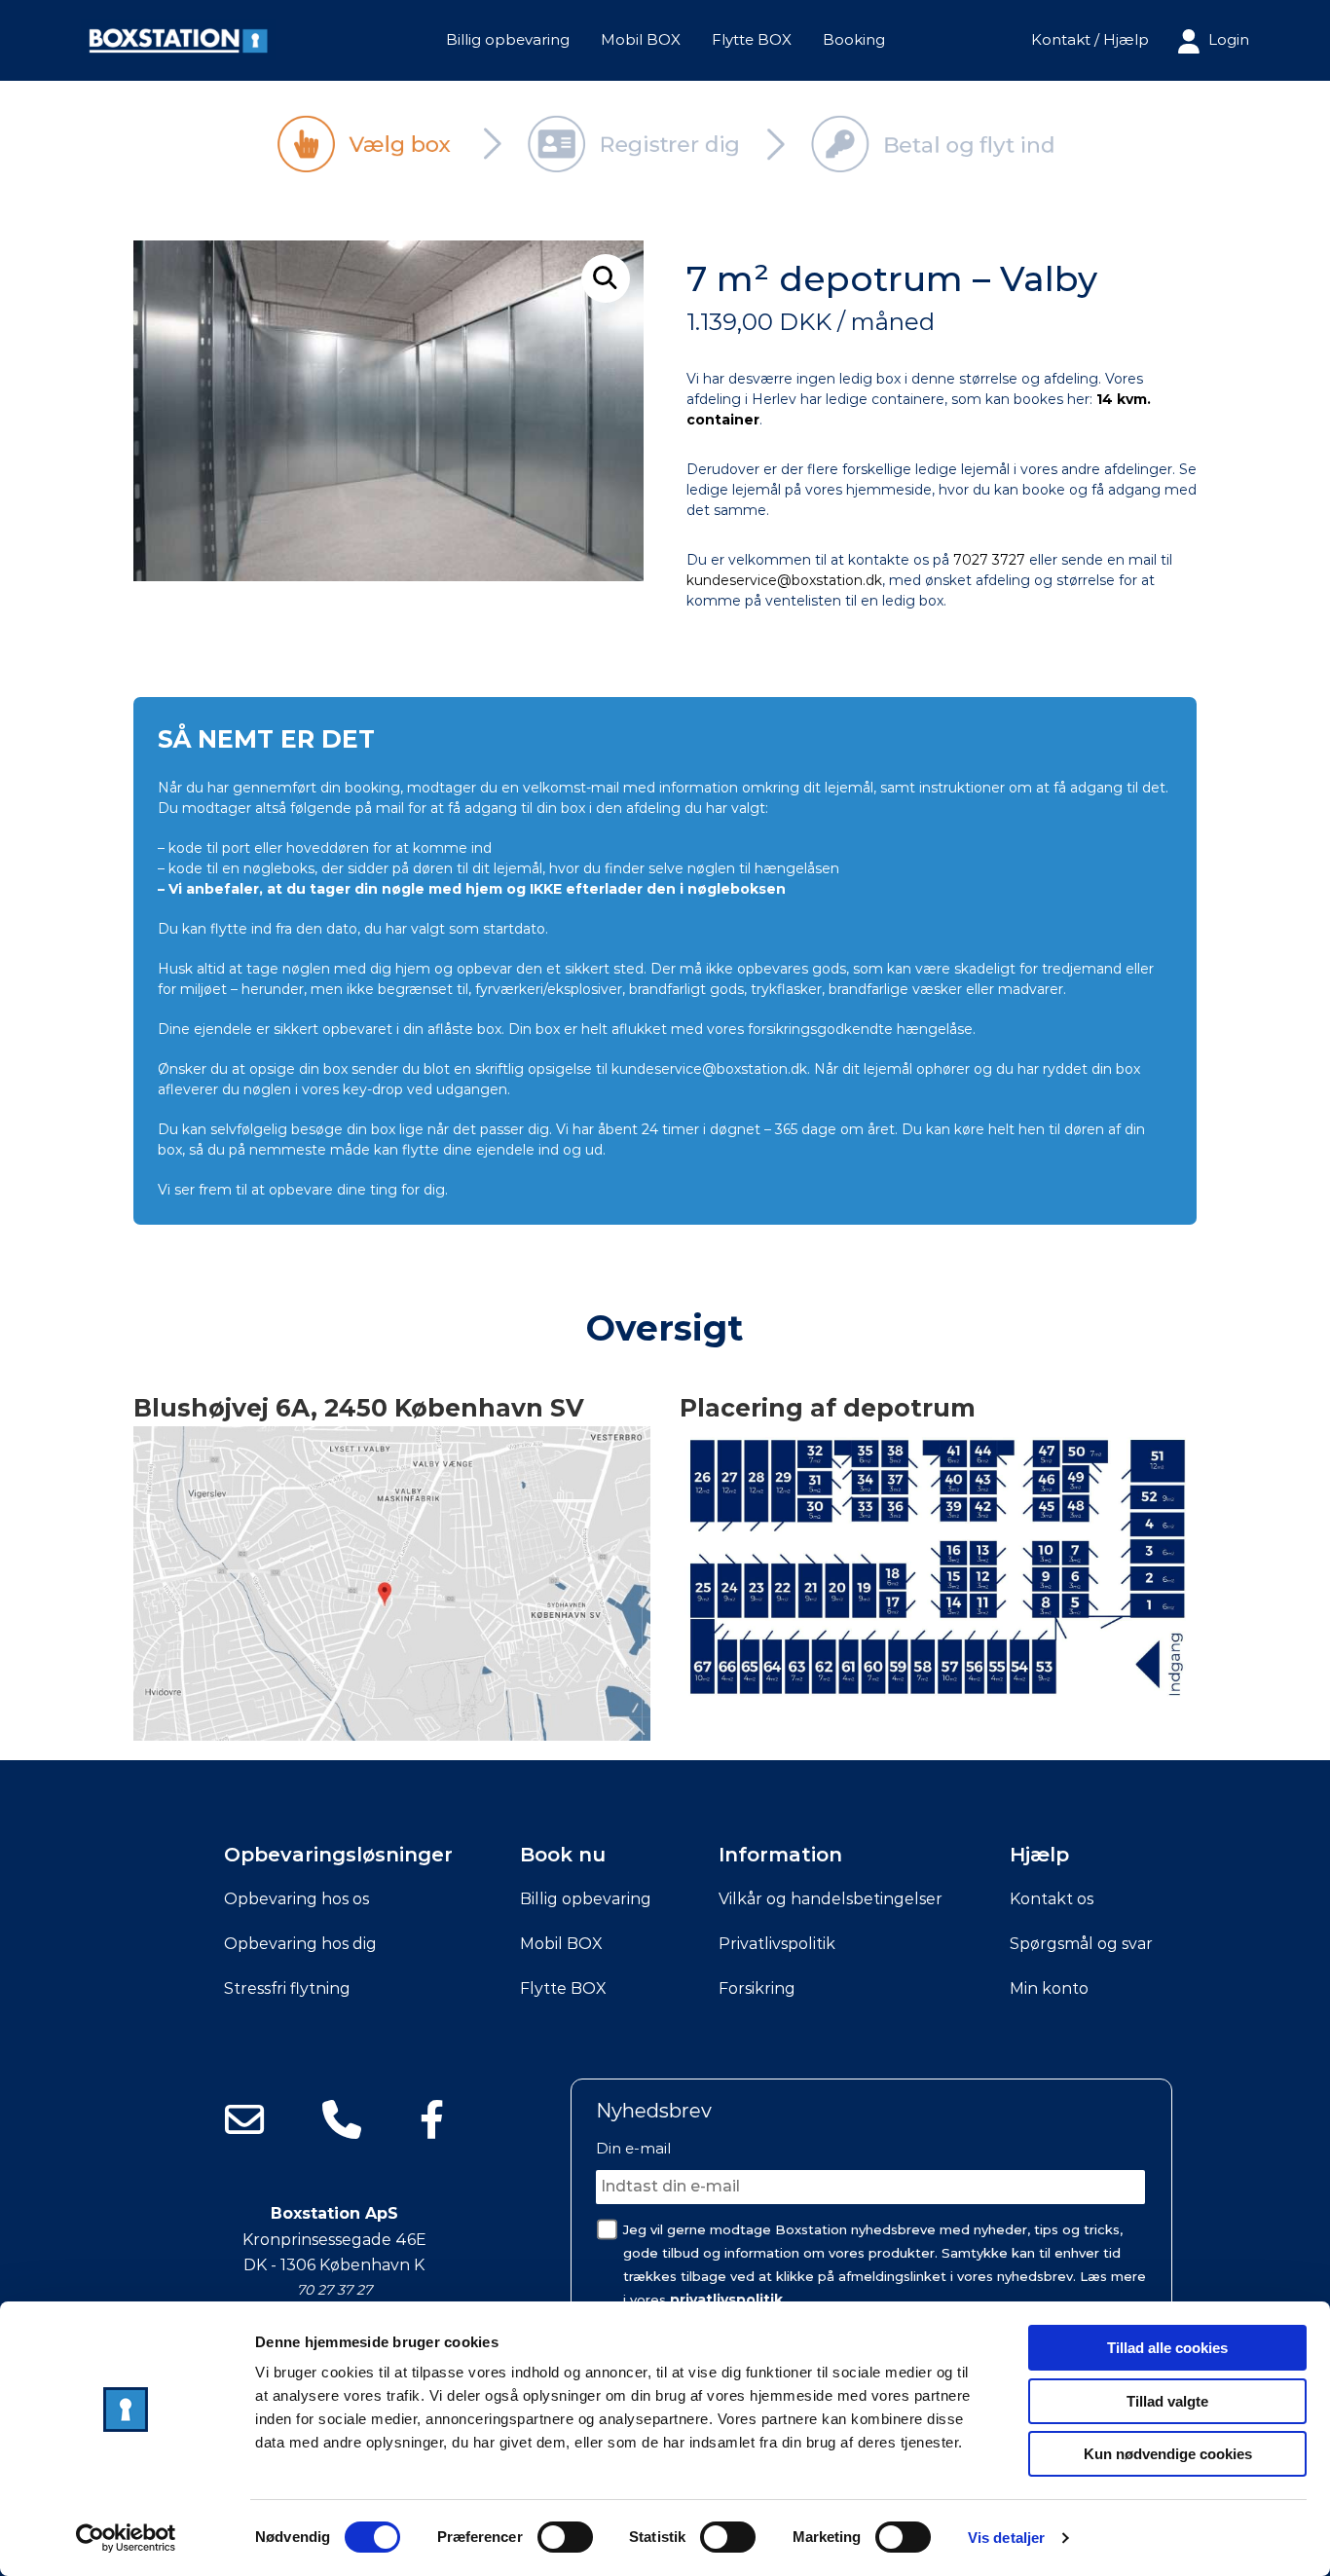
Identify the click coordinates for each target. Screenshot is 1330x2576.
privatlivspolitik (726, 2300)
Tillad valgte (1167, 2401)
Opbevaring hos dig (300, 1944)
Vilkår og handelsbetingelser (831, 1899)
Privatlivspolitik (777, 1944)
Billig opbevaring (508, 39)
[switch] (565, 2537)
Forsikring (757, 1988)
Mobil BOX (641, 39)
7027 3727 (989, 560)
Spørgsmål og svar (1081, 1944)
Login (1227, 39)
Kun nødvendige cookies (1168, 2454)
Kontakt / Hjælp (1090, 39)
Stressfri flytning (287, 1988)
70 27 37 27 (334, 2290)
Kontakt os (1052, 1899)
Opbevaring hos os (296, 1899)
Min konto (1049, 1988)
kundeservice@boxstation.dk (784, 580)
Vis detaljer (1006, 2538)
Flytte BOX (752, 39)
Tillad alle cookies (1167, 2348)
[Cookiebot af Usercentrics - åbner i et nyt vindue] (126, 2538)
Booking (854, 39)
